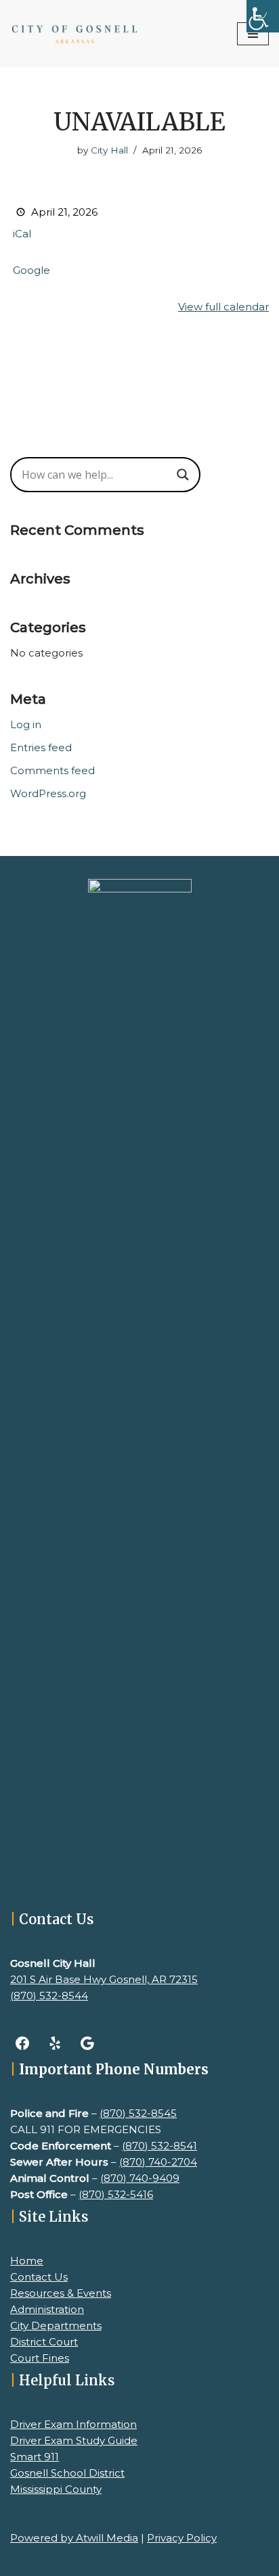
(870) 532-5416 (116, 2194)
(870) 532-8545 (138, 2113)
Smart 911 (35, 2457)
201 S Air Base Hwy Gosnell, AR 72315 (104, 1979)
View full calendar (223, 307)
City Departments (56, 2325)
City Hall (109, 150)
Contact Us (39, 2277)
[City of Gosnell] (74, 33)
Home (27, 2261)
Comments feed (52, 770)
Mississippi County (56, 2489)
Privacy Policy (182, 2538)
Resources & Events (61, 2293)
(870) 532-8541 (159, 2146)
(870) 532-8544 (49, 1996)
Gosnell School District (67, 2473)
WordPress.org (48, 793)
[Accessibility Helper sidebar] (263, 16)
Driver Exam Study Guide (74, 2440)
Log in (26, 724)
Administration (47, 2309)
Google (31, 270)
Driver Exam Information (73, 2424)
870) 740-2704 (160, 2162)
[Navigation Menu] (253, 34)
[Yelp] (55, 2043)
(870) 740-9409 (140, 2178)
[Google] (87, 2043)
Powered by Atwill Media (74, 2538)
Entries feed (41, 747)
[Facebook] (22, 2043)
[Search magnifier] (183, 475)
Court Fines (40, 2358)
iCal (22, 234)
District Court (44, 2342)
